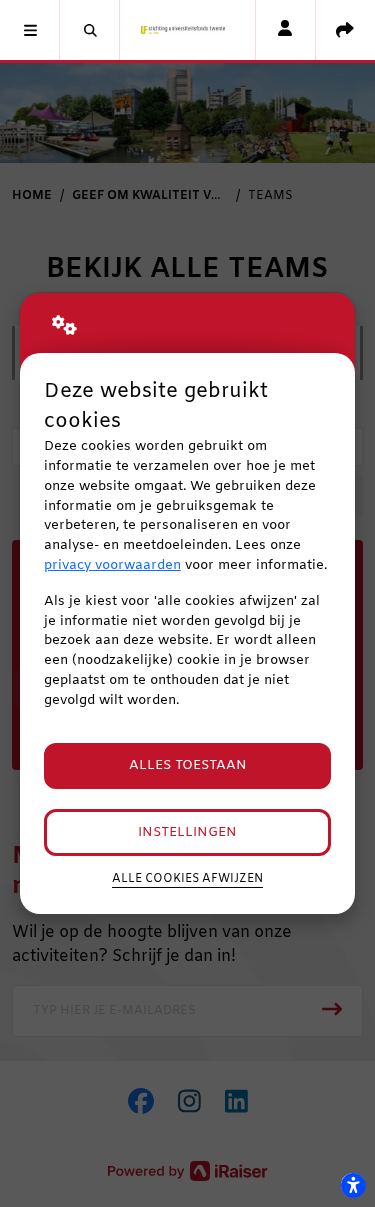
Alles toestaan (188, 765)
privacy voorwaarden (112, 565)
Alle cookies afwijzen (187, 879)
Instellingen (187, 832)
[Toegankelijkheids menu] (353, 1185)
